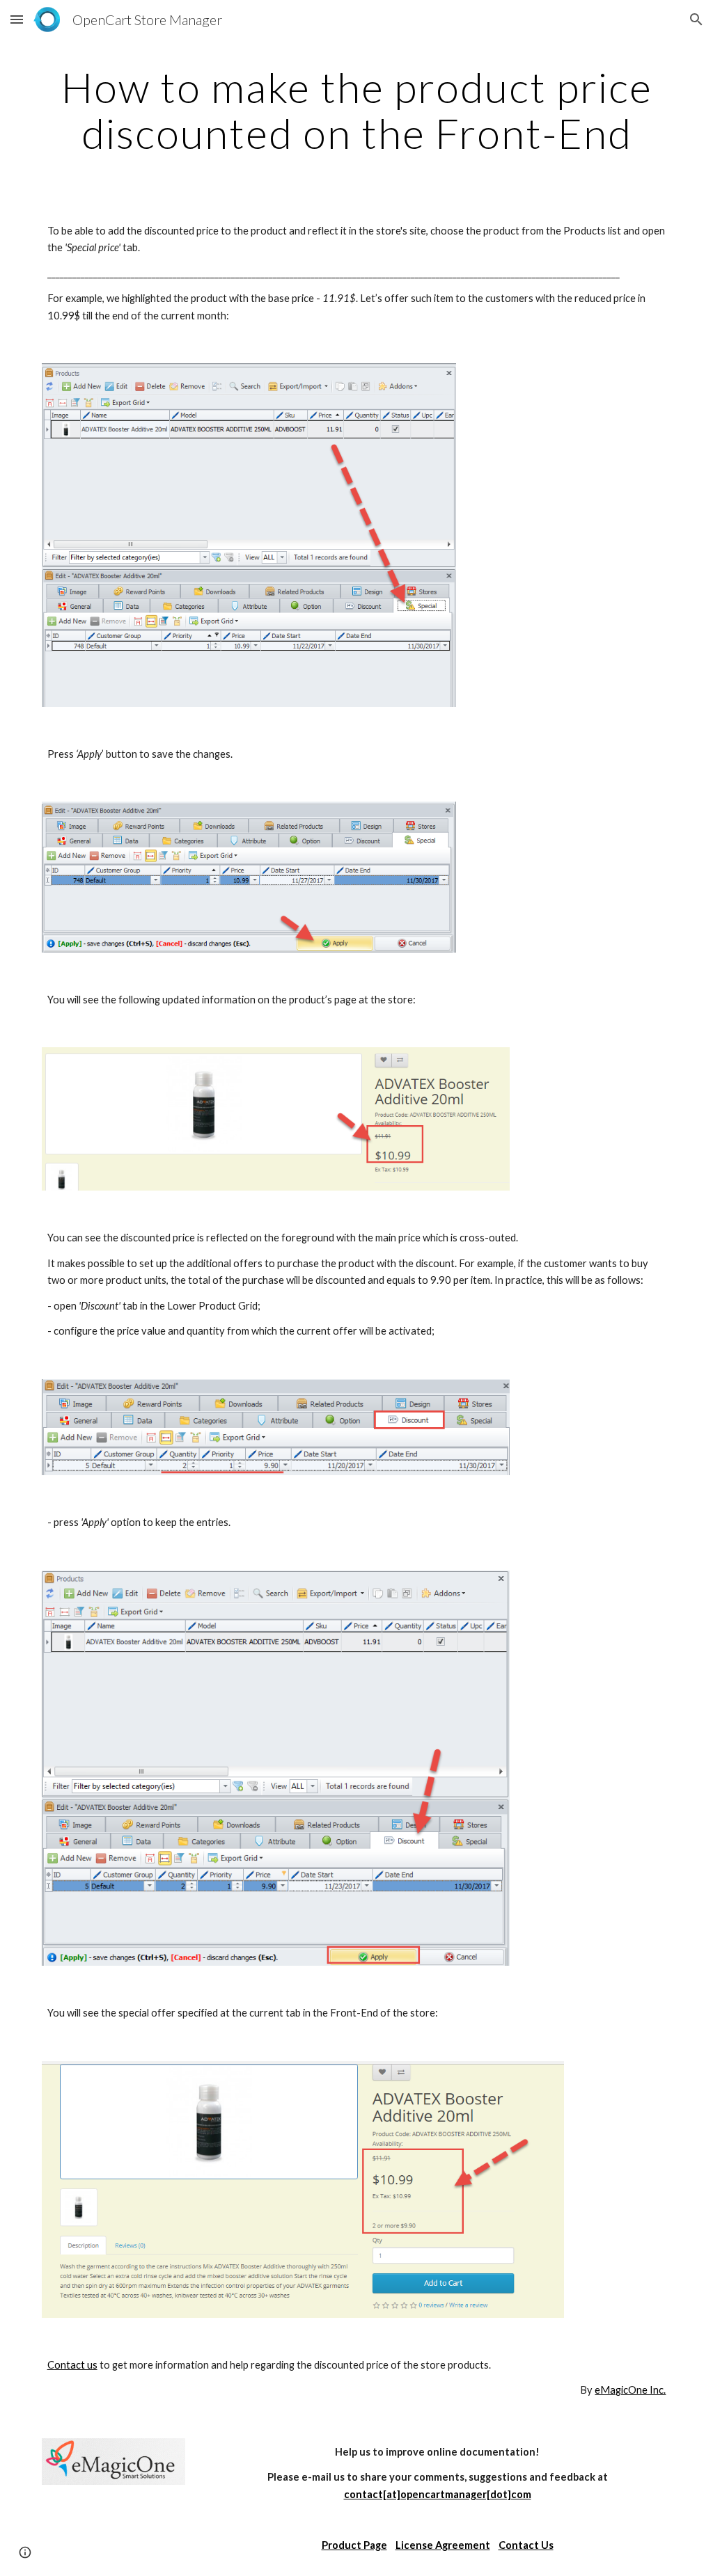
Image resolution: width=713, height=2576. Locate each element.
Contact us (72, 2365)
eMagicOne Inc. (630, 2390)
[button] (17, 19)
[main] (357, 110)
